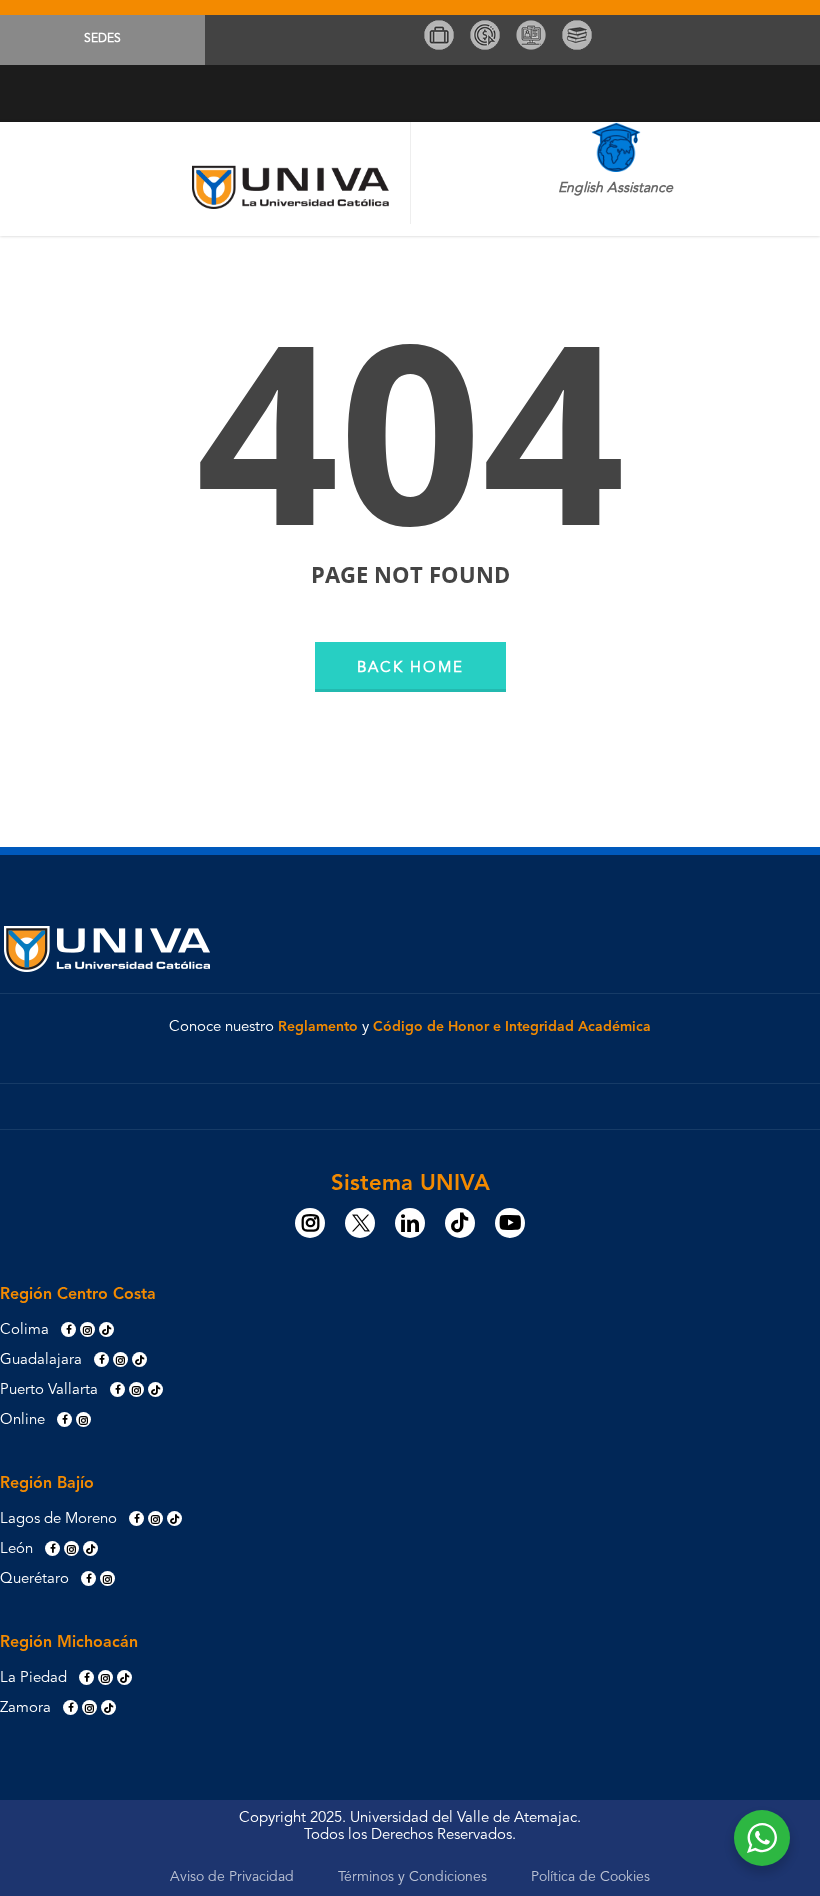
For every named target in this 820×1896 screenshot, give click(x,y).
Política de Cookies (590, 1877)
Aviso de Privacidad (232, 1877)
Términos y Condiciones (412, 1877)
